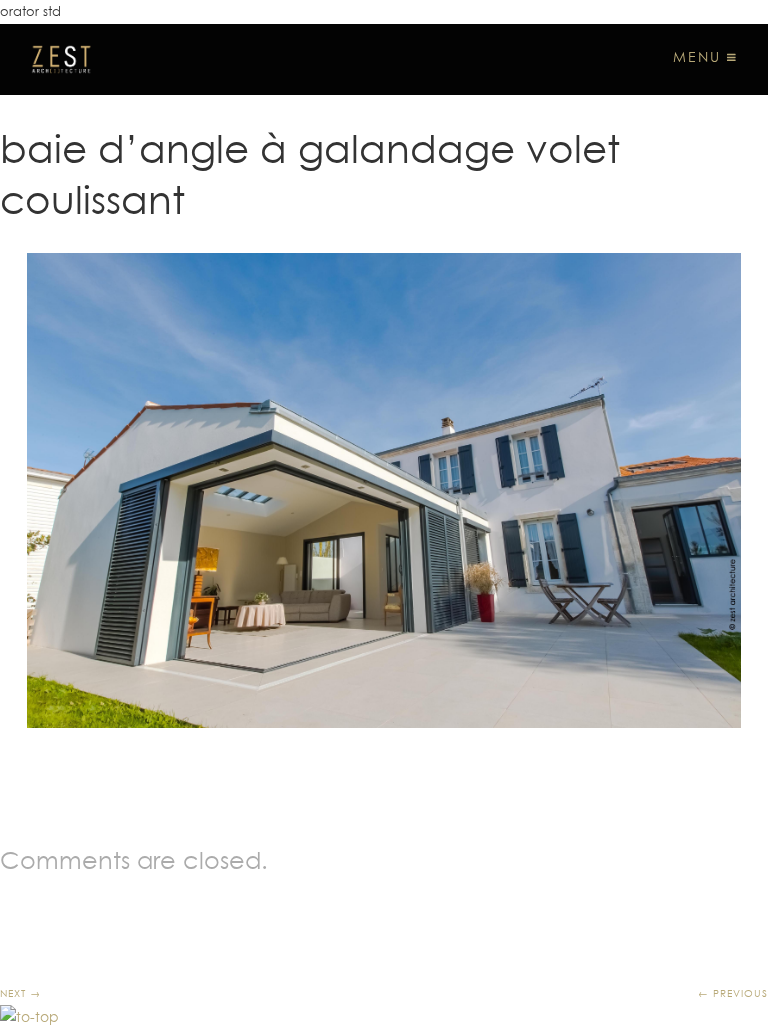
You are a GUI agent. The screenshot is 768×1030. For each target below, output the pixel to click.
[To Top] (29, 1017)
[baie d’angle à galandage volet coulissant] (384, 491)
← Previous (733, 993)
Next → (20, 993)
